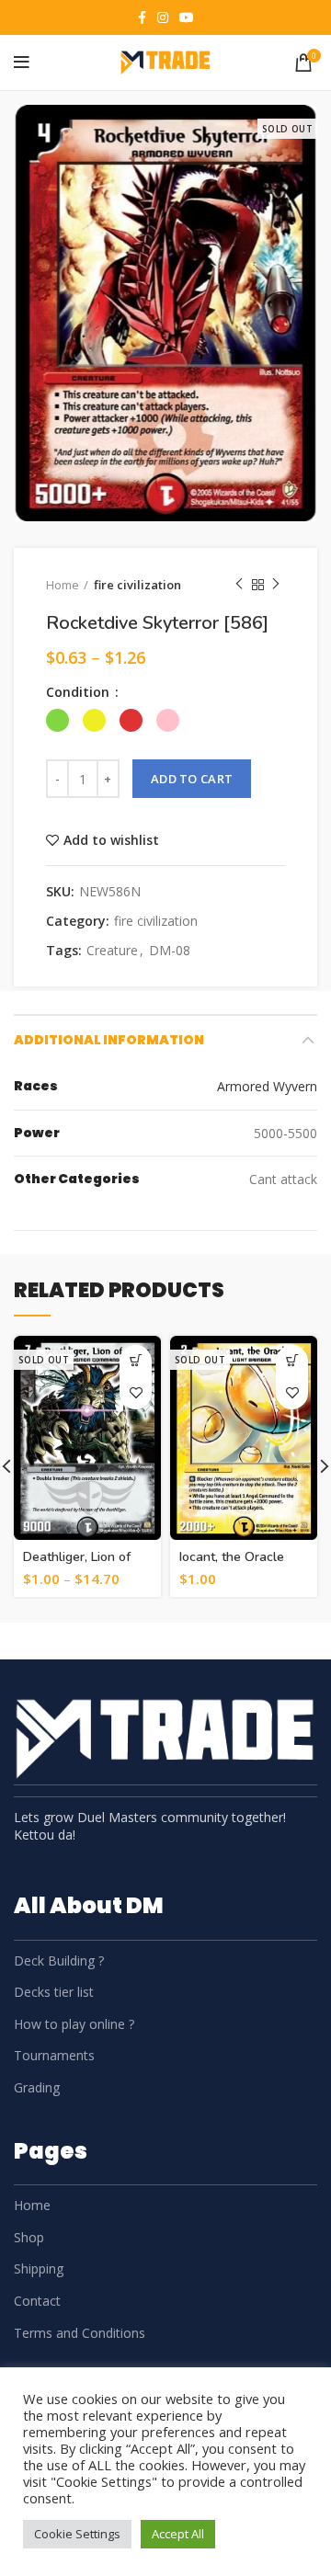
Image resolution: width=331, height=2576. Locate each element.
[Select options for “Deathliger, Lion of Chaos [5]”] (136, 1361)
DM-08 (170, 951)
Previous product (239, 585)
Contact (37, 2301)
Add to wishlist (111, 840)
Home (63, 585)
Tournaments (54, 2055)
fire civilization (137, 585)
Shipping (39, 2268)
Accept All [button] (178, 2534)
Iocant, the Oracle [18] (232, 1565)
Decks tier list (54, 1992)
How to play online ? (74, 2024)
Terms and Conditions (80, 2333)
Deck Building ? (59, 1960)
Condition (80, 692)
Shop (29, 2237)
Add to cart (192, 779)
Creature (112, 951)
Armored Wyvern (267, 1086)
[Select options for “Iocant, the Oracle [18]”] (292, 1361)
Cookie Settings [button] (77, 2534)
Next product (276, 585)
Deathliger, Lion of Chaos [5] (77, 1565)
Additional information (109, 1040)
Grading (37, 2087)
